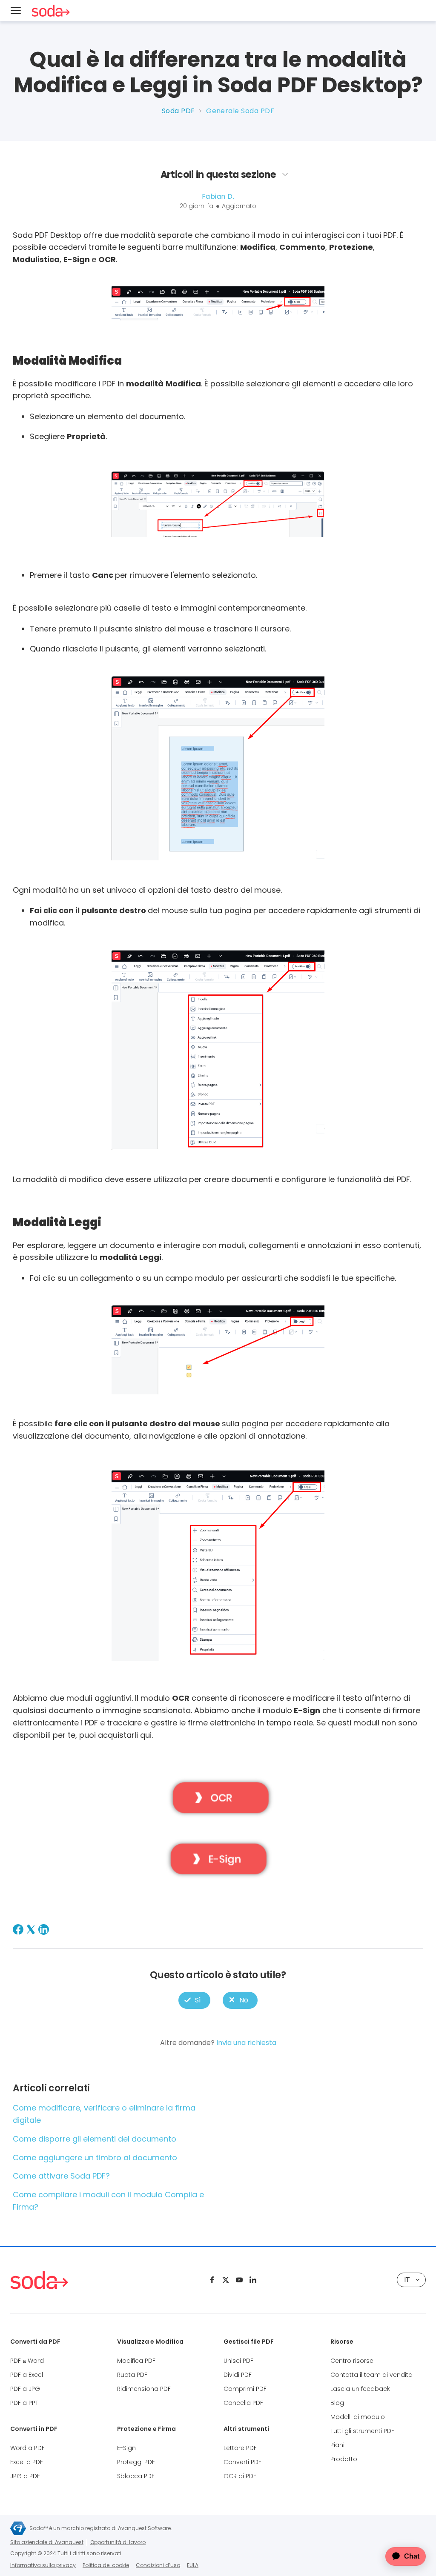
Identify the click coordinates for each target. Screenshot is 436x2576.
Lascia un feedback (360, 2389)
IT (407, 2280)
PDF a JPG (25, 2389)
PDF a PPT (24, 2403)
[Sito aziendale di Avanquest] (18, 2528)
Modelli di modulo (358, 2417)
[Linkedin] (253, 2280)
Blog (337, 2403)
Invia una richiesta (246, 2043)
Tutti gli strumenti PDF (362, 2431)
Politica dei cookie (106, 2565)
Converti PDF (242, 2462)
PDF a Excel (27, 2375)
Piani (337, 2445)
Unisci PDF (238, 2361)
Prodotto (344, 2459)
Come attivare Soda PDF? (61, 2176)
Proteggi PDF (136, 2462)
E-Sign (126, 2448)
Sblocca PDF (136, 2476)
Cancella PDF (243, 2403)
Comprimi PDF (245, 2389)
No (240, 2000)
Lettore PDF (240, 2448)
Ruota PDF (132, 2375)
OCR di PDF (240, 2476)
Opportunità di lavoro (118, 2542)
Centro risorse (352, 2361)
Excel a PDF (27, 2462)
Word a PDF (27, 2448)
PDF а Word (27, 2361)
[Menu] (16, 11)
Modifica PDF (136, 2361)
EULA (193, 2565)
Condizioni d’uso (158, 2565)
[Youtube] (239, 2280)
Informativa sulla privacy (43, 2565)
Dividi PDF (238, 2375)
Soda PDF (178, 111)
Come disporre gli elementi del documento (95, 2139)
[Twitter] (226, 2280)
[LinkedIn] (44, 1929)
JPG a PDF (25, 2476)
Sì (194, 2000)
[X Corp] (31, 1929)
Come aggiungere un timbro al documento (95, 2158)
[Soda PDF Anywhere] (39, 2280)
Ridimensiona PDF (144, 2389)
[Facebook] (18, 1929)
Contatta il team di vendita (371, 2375)
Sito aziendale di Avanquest (47, 2542)
